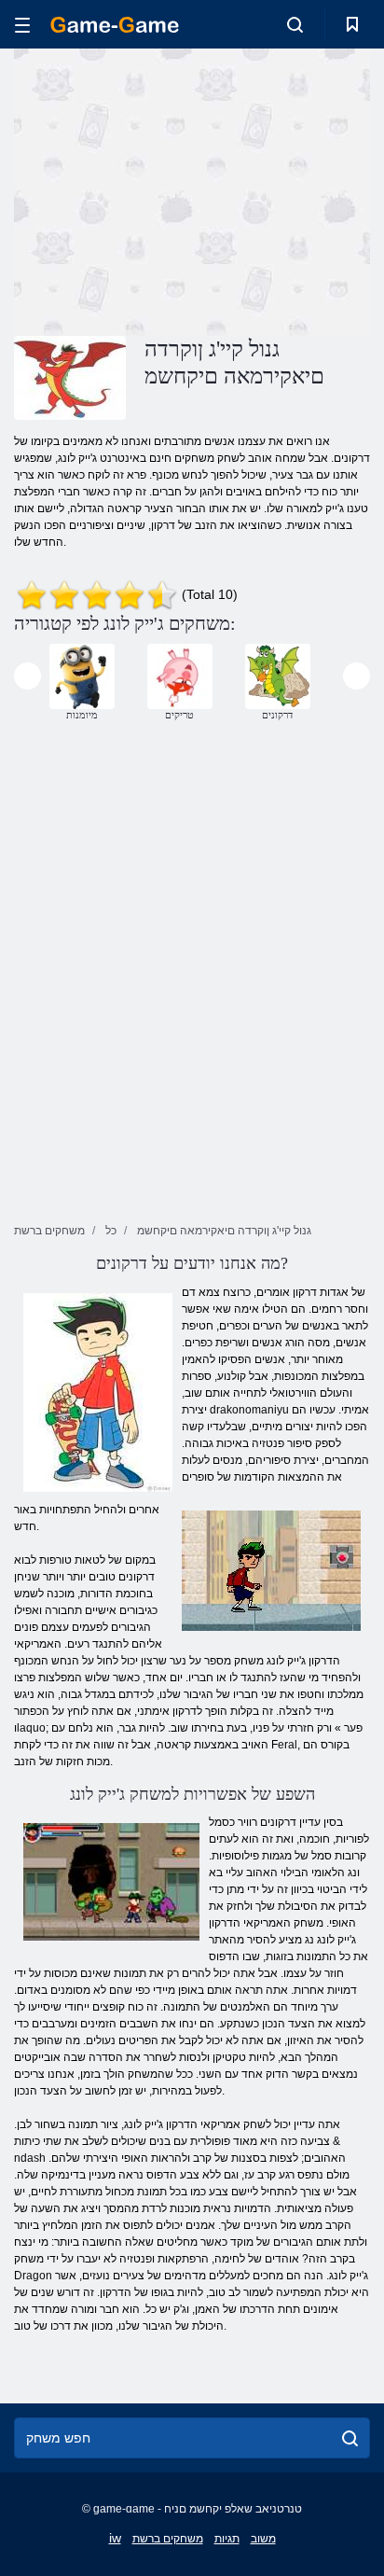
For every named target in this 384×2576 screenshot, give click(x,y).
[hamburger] (22, 25)
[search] (350, 2438)
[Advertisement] (171, 189)
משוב (263, 2539)
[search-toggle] (295, 24)
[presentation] (27, 676)
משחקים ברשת (168, 2539)
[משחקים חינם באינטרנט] (115, 25)
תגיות (227, 2539)
